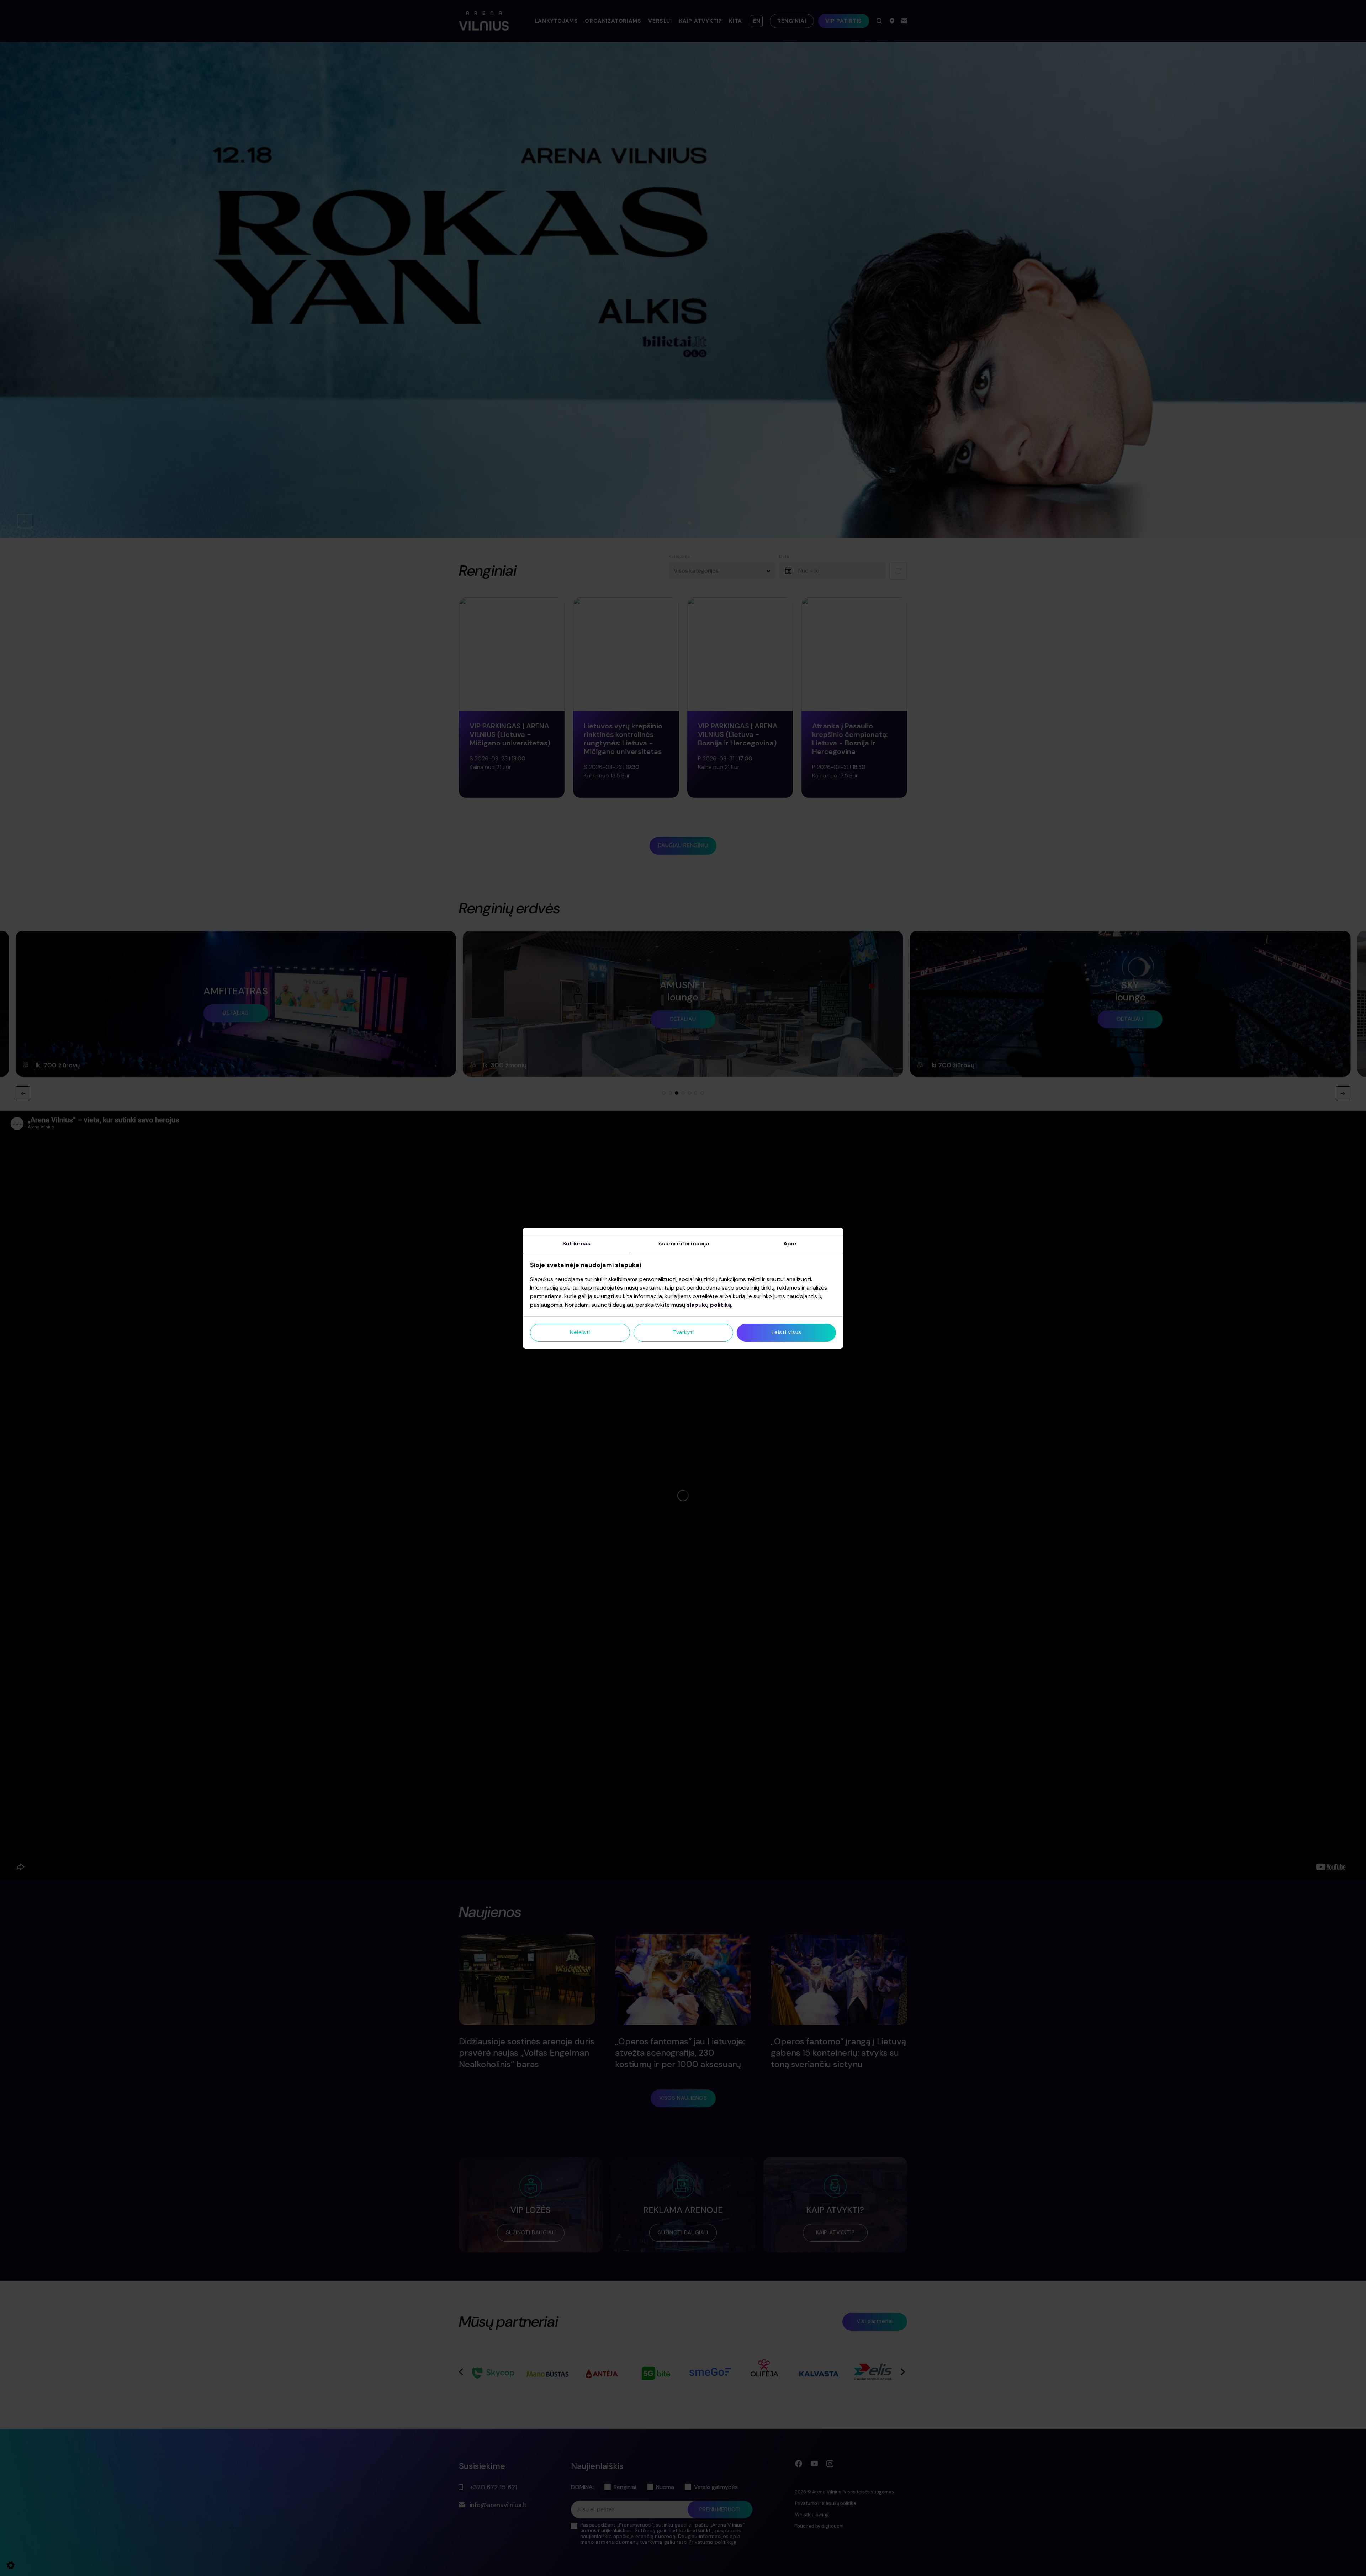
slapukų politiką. (710, 1305)
